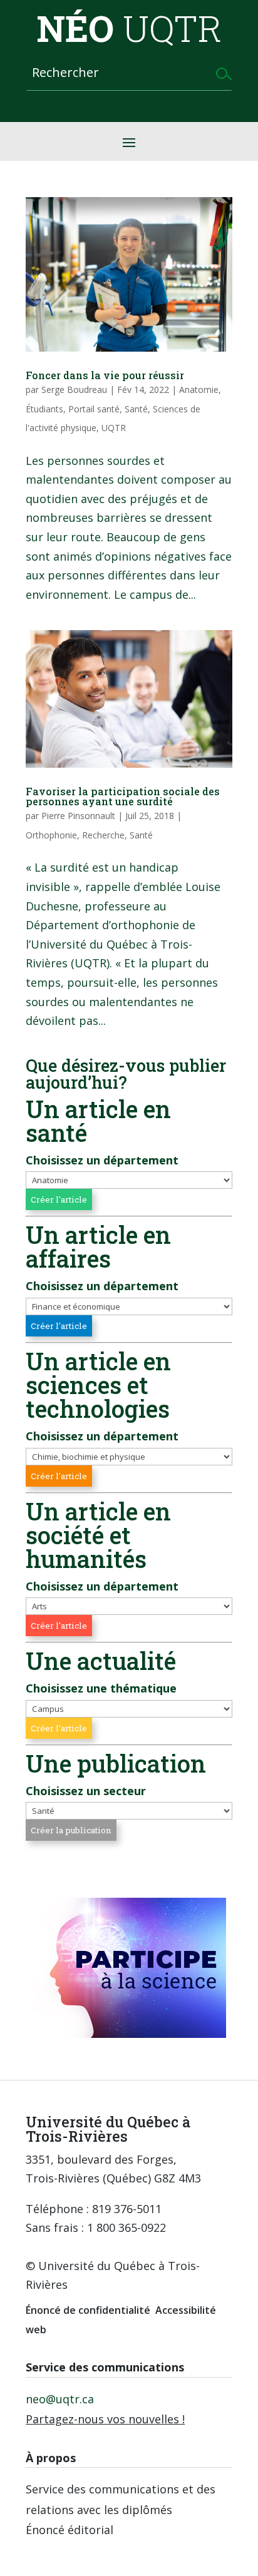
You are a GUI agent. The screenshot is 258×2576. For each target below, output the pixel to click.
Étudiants (44, 409)
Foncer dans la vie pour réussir (105, 375)
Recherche (103, 835)
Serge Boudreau (74, 389)
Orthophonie (51, 835)
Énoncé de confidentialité (88, 2310)
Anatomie (199, 389)
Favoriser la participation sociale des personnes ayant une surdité (123, 796)
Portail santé (94, 409)
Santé (136, 409)
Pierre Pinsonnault (78, 816)
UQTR (114, 428)
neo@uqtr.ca (60, 2399)
